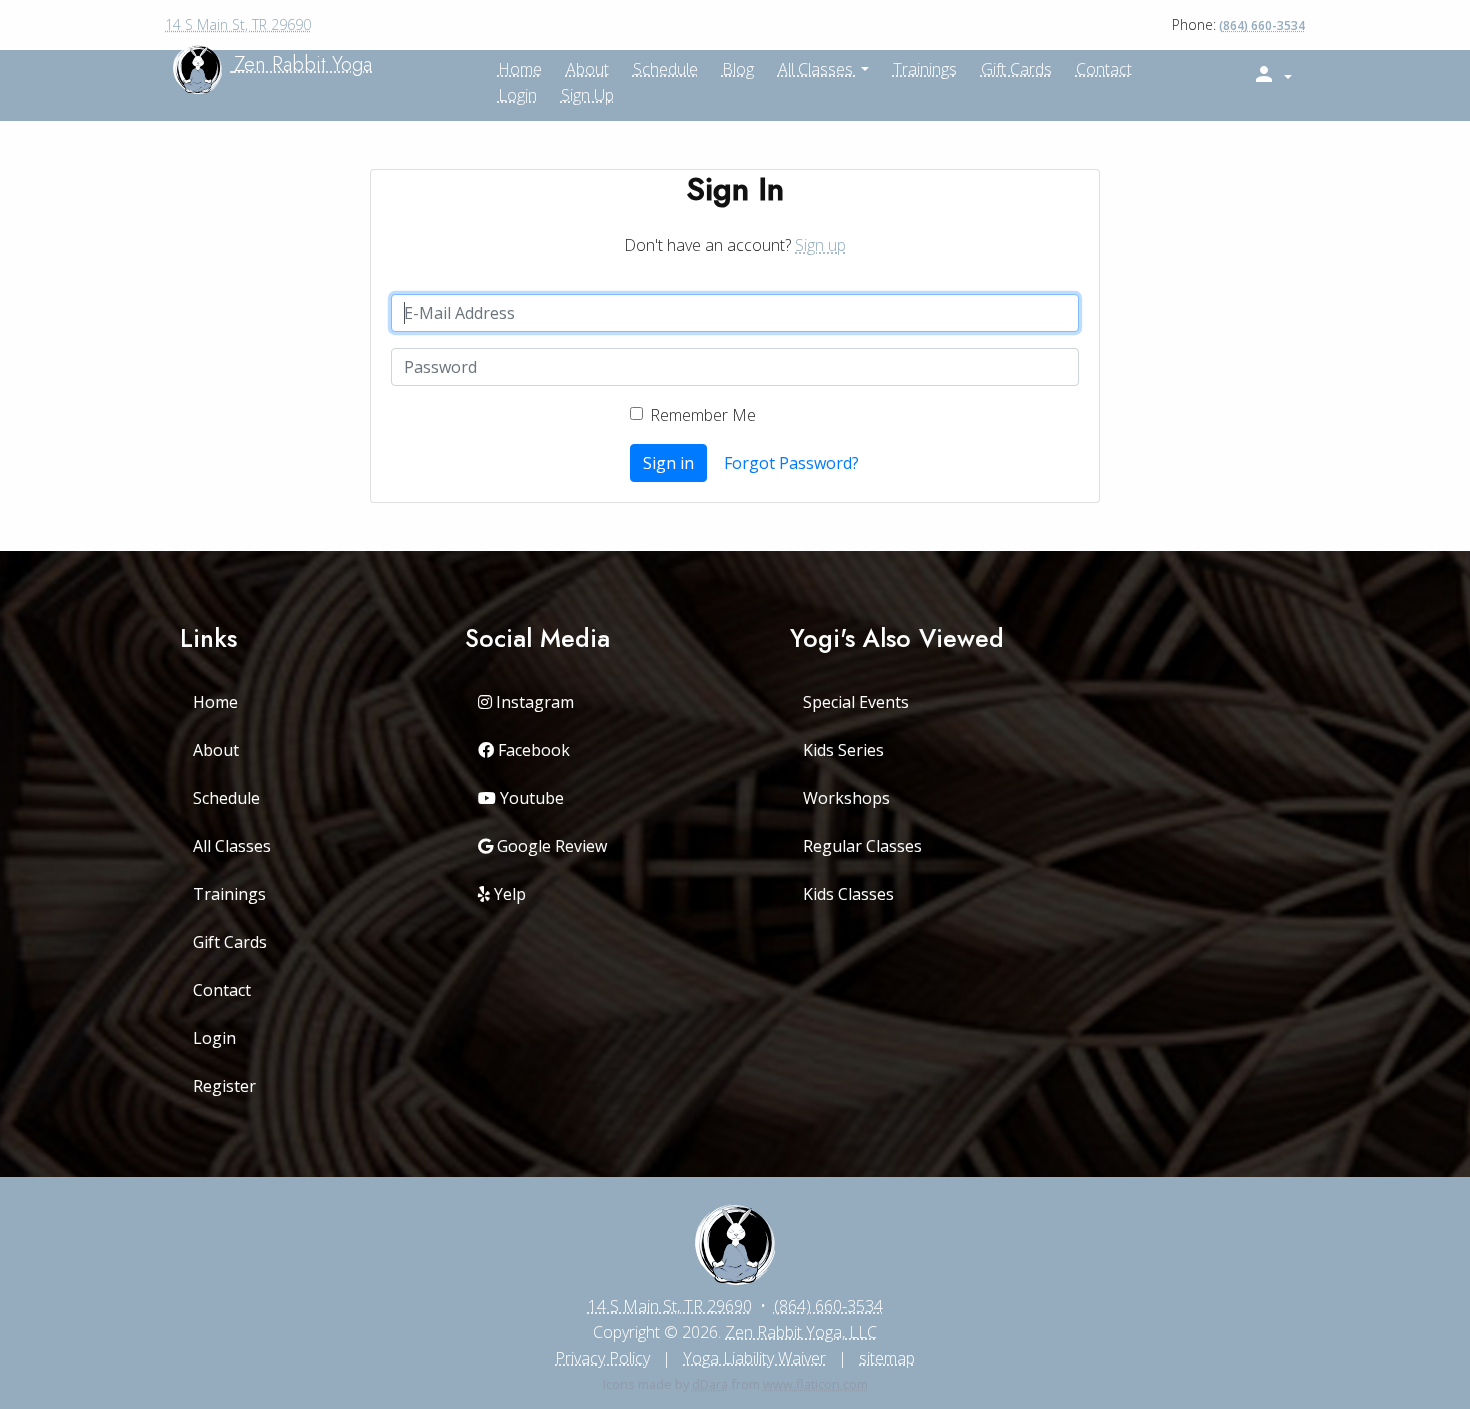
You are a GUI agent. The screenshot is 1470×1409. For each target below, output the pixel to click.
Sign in (668, 463)
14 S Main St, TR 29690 (238, 24)
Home (215, 702)
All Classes (817, 69)
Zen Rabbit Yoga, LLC (801, 1332)
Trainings (925, 69)
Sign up (587, 95)
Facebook (532, 750)
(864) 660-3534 (1262, 25)
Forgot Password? (791, 463)
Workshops (846, 798)
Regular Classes (862, 846)
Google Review (550, 846)
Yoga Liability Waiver (754, 1358)
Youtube (530, 798)
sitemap (887, 1358)
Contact (1104, 69)
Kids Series (843, 750)
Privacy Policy (602, 1358)
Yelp (508, 894)
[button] (1272, 75)
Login (517, 95)
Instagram (533, 702)
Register (224, 1086)
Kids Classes (848, 894)
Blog (738, 69)
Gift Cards (1016, 69)
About (216, 750)
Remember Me (703, 415)
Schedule (665, 69)
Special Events (856, 702)
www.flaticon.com (815, 1384)
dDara (710, 1384)
